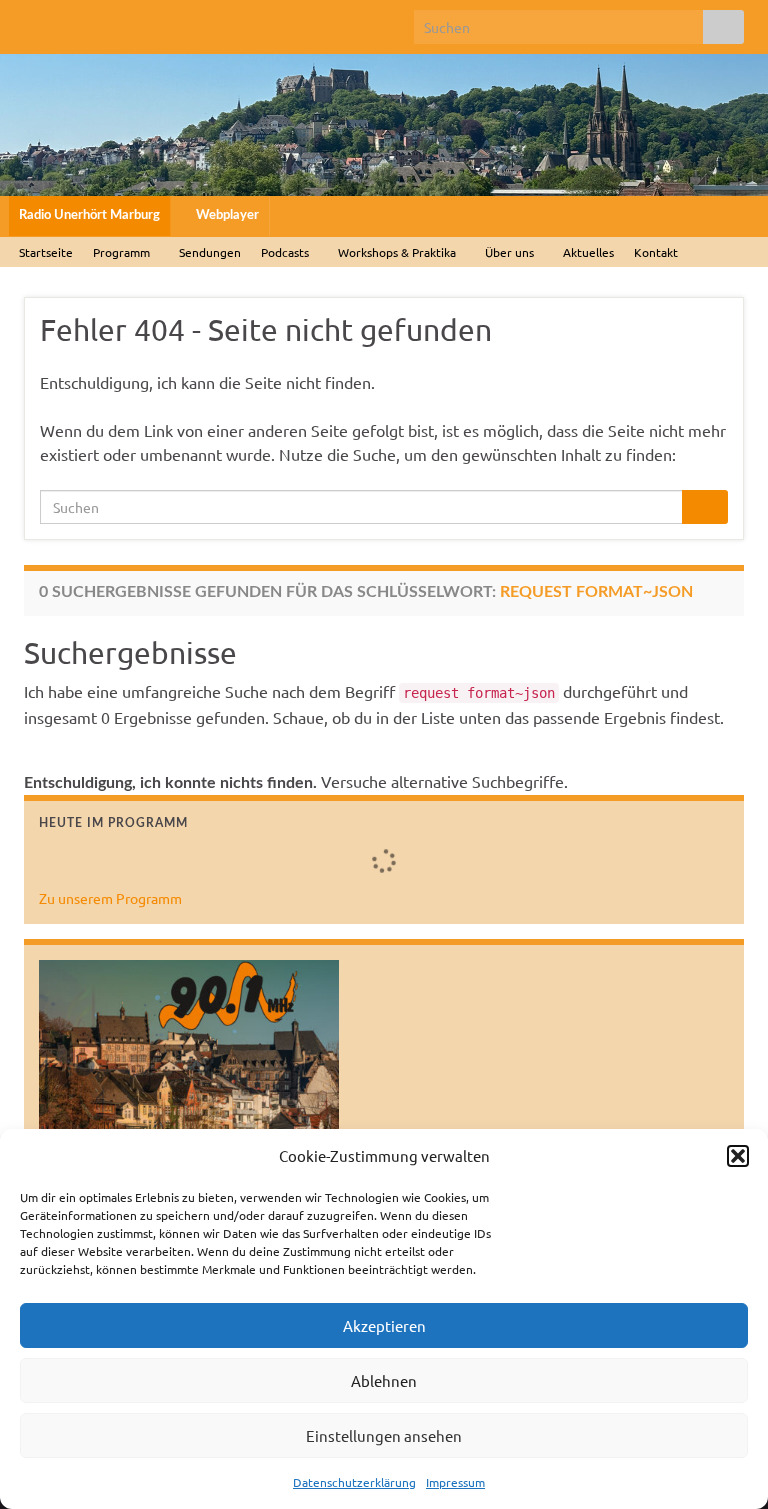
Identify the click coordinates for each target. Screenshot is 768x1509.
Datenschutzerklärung (354, 1482)
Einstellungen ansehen (384, 1435)
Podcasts (286, 252)
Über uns (511, 252)
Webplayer (226, 215)
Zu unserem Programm (110, 898)
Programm (123, 252)
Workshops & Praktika (398, 252)
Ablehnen (384, 1380)
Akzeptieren (384, 1325)
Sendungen (210, 252)
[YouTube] (129, 21)
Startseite (46, 252)
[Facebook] (33, 21)
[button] (738, 1156)
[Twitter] (65, 21)
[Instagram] (97, 21)
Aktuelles (588, 252)
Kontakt (656, 252)
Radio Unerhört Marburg (89, 215)
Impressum (455, 1482)
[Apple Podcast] (161, 21)
